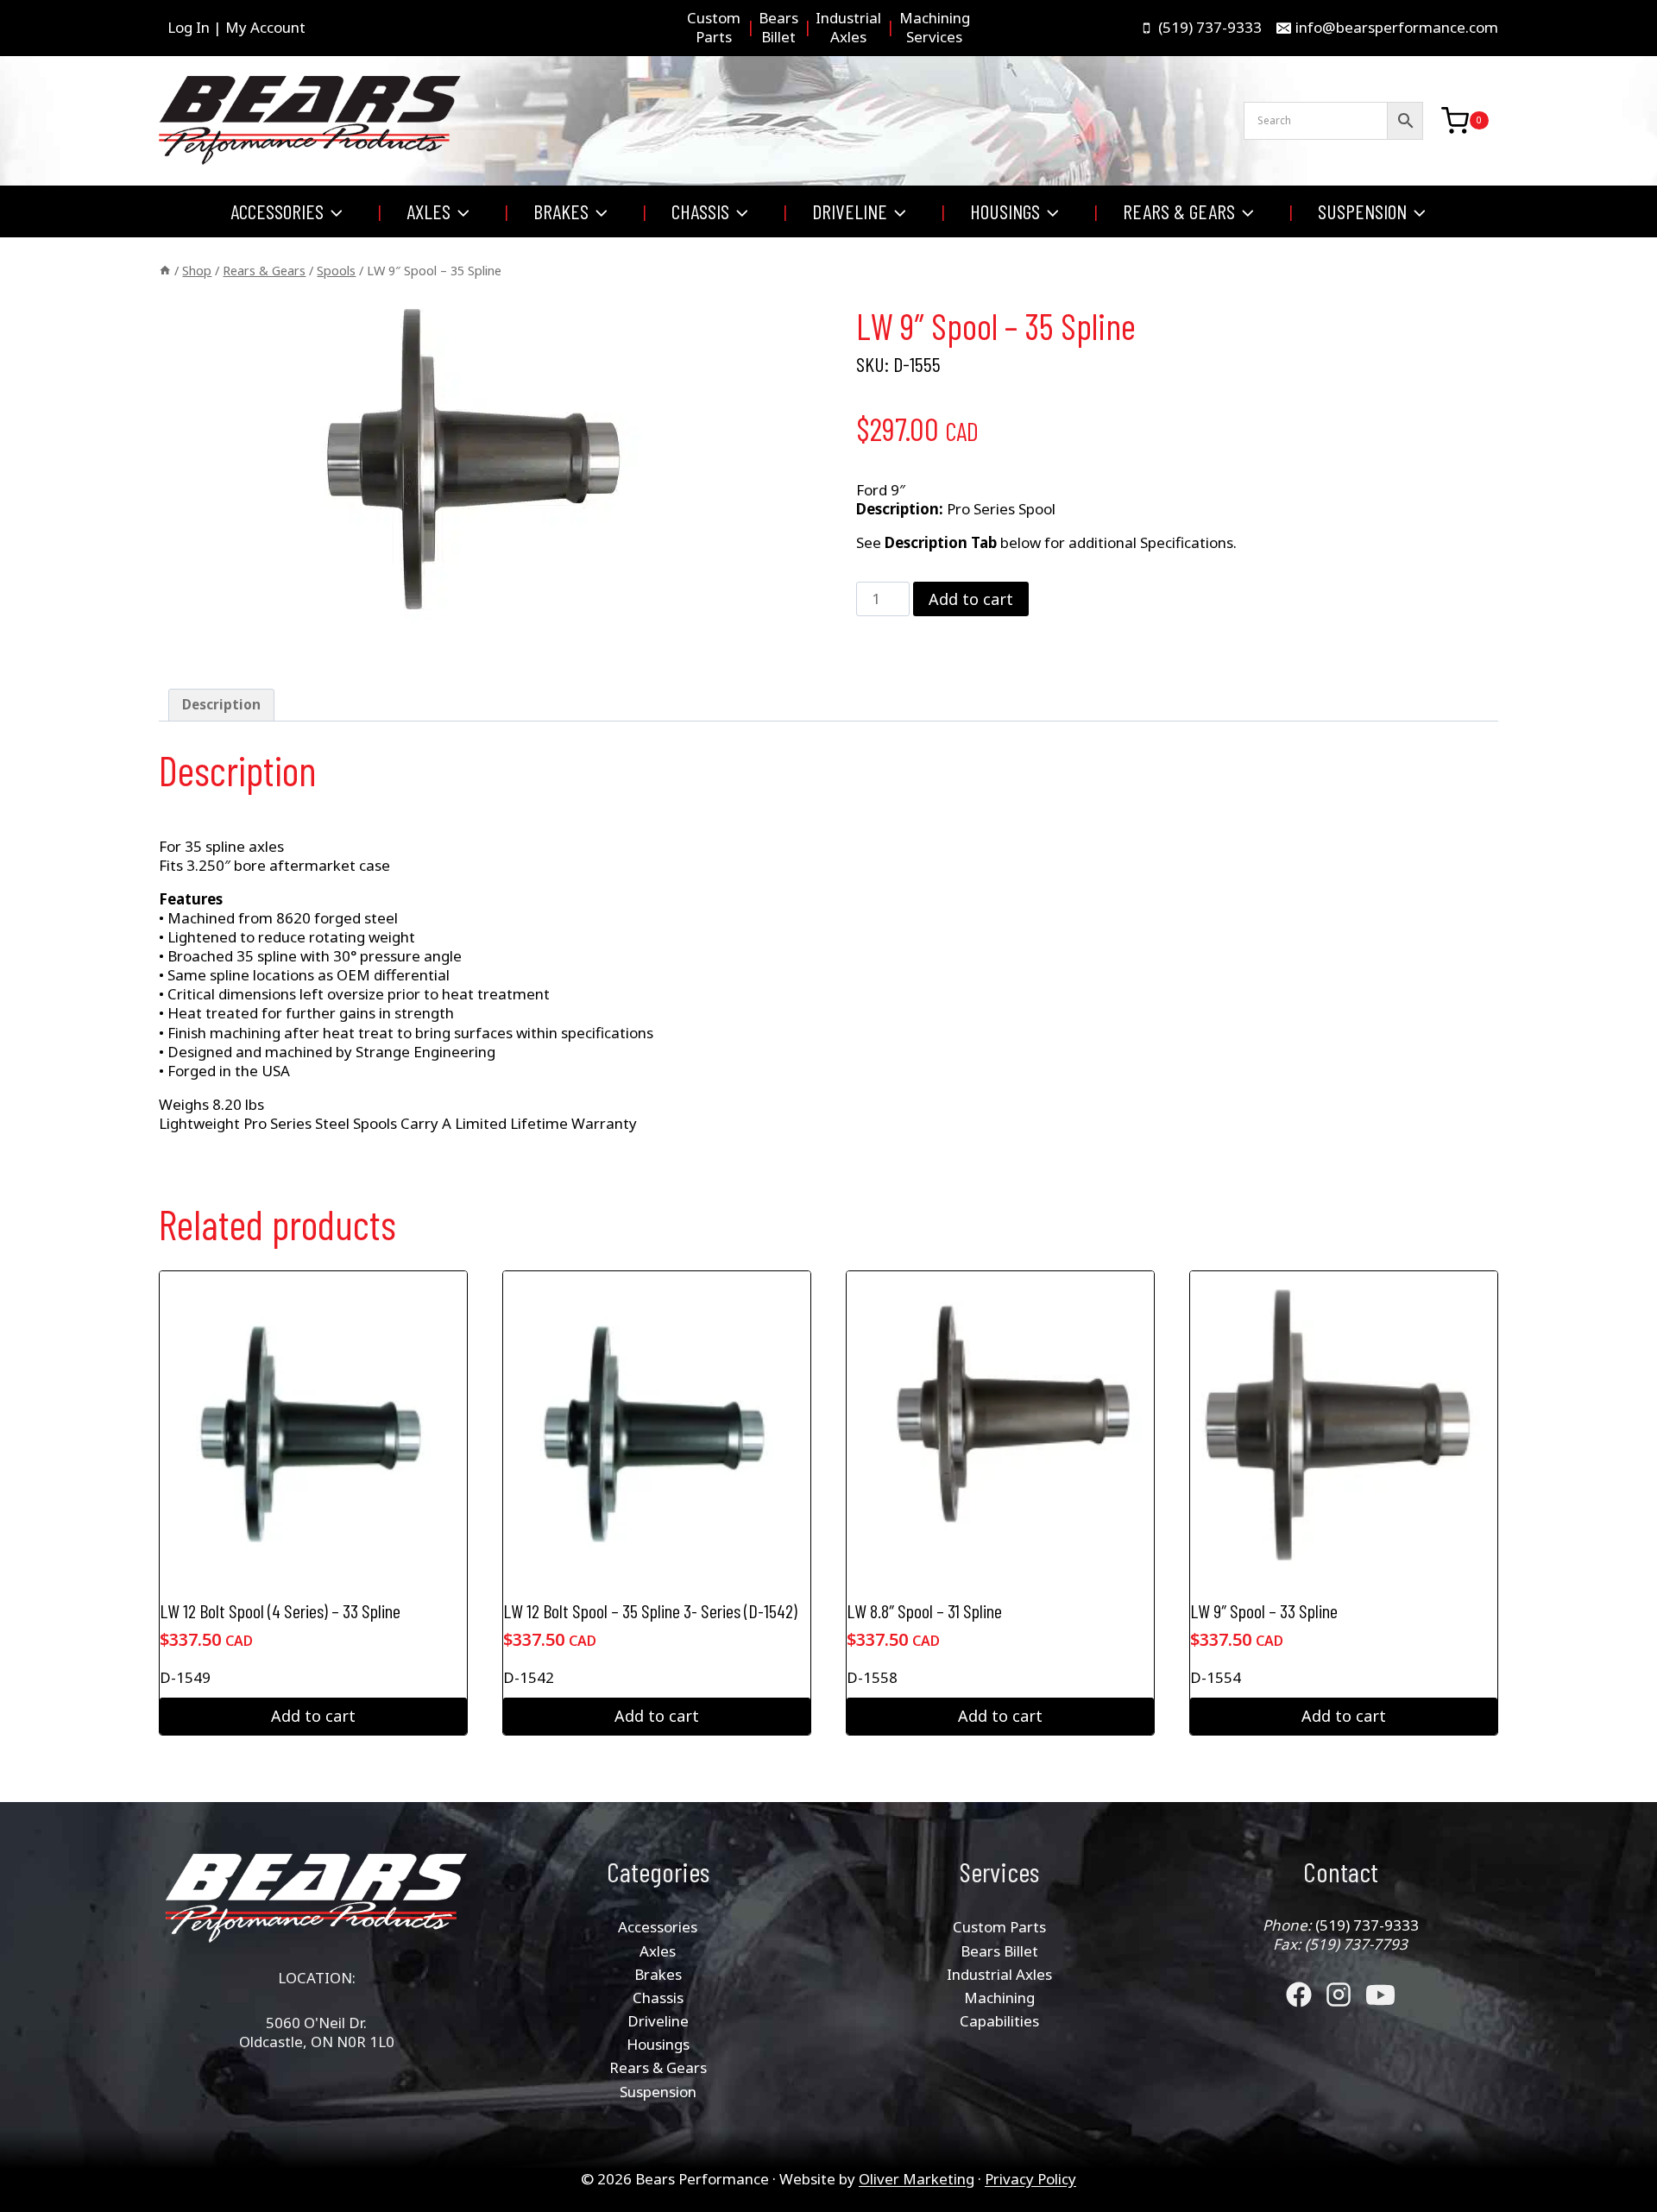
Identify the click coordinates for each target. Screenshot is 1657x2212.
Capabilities (999, 2021)
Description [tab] (221, 704)
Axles (658, 1951)
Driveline (658, 2021)
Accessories (658, 1927)
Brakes (658, 1974)
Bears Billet (999, 1951)
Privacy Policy (1030, 2179)
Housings (658, 2044)
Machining (999, 1998)
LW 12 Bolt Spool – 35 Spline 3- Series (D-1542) (650, 1610)
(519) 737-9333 (1367, 1925)
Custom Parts (999, 1927)
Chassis (658, 1998)
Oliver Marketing (917, 2179)
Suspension (658, 2092)
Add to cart (971, 599)
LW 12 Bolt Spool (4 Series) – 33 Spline (280, 1610)
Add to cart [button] (313, 1716)
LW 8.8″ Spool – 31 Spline (924, 1610)
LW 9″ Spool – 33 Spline (1264, 1610)
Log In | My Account (236, 27)
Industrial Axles (999, 1974)
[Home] (165, 271)
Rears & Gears (658, 2067)
